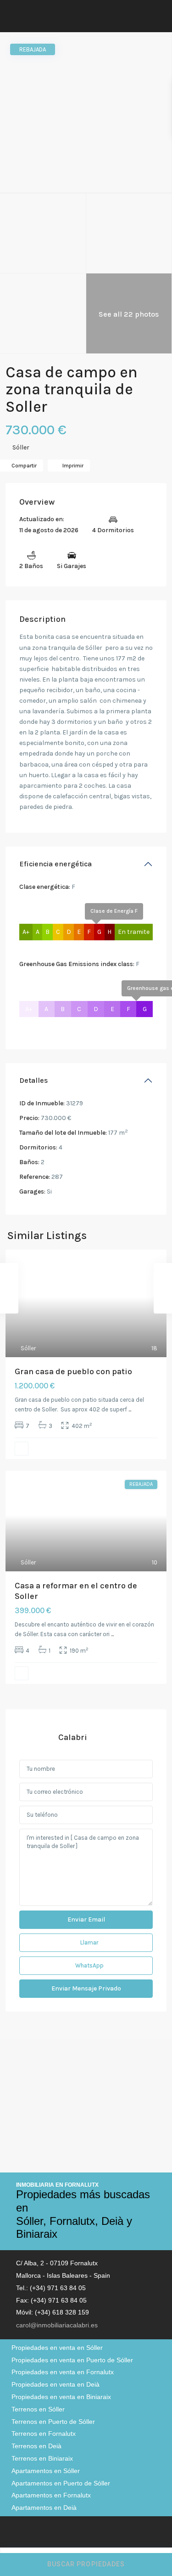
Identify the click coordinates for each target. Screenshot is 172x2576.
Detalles (33, 1080)
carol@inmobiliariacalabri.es (57, 2325)
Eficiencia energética (55, 864)
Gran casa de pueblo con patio (73, 1371)
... (130, 1409)
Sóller (21, 447)
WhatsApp (89, 1965)
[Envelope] (34, 2533)
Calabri (73, 1737)
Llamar (89, 1942)
